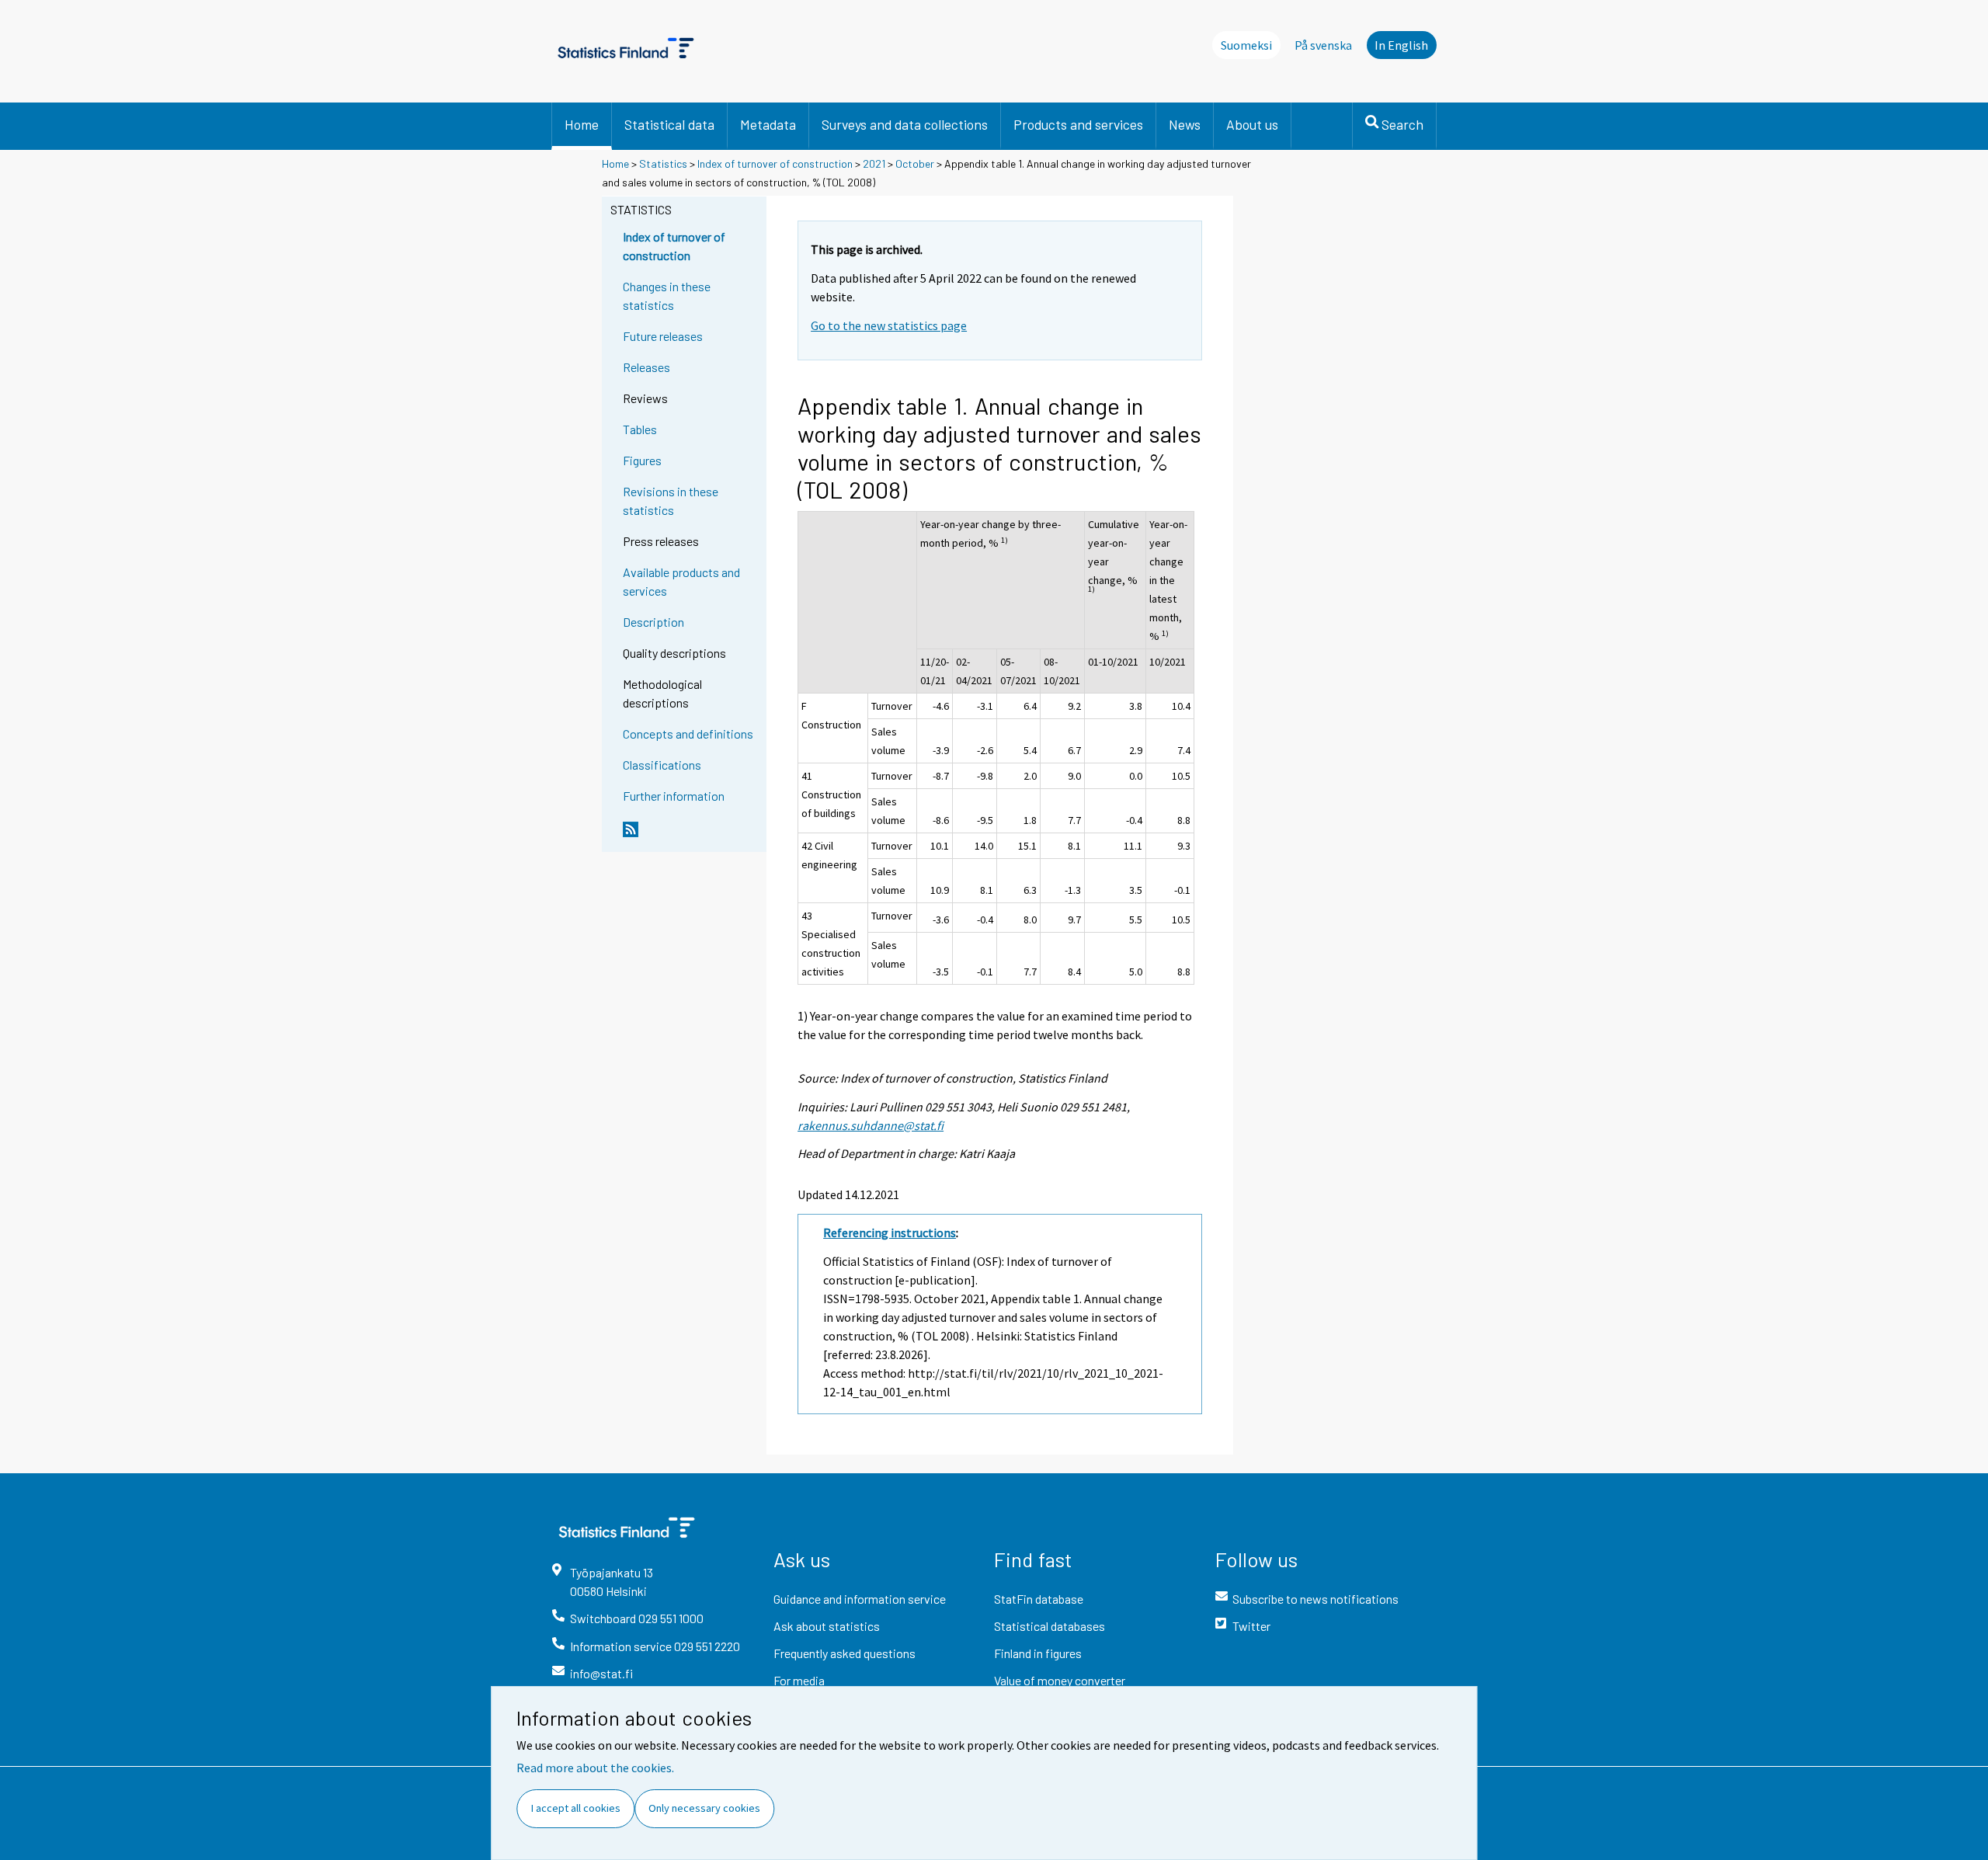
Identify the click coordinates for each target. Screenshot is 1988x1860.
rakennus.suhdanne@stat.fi (871, 1125)
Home (582, 124)
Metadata (768, 124)
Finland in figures (1038, 1653)
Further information (674, 796)
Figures (642, 460)
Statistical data (669, 124)
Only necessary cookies (704, 1808)
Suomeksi (1246, 45)
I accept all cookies (576, 1808)
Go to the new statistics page (889, 325)
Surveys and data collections (905, 124)
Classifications (662, 765)
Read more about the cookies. (595, 1768)
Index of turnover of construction (775, 163)
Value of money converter (1060, 1680)
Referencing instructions (890, 1232)
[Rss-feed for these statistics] (691, 836)
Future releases (663, 336)
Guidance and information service (860, 1599)
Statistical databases (1050, 1626)
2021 (874, 163)
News (1185, 124)
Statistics (663, 163)
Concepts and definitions (688, 734)
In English (1401, 45)
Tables (640, 429)
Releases (646, 367)
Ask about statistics (827, 1626)
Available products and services (681, 581)
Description (653, 622)
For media (799, 1680)
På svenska (1323, 45)
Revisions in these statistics (671, 501)
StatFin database (1039, 1599)
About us (1252, 124)
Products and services (1078, 124)
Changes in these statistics (667, 296)
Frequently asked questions (845, 1653)
